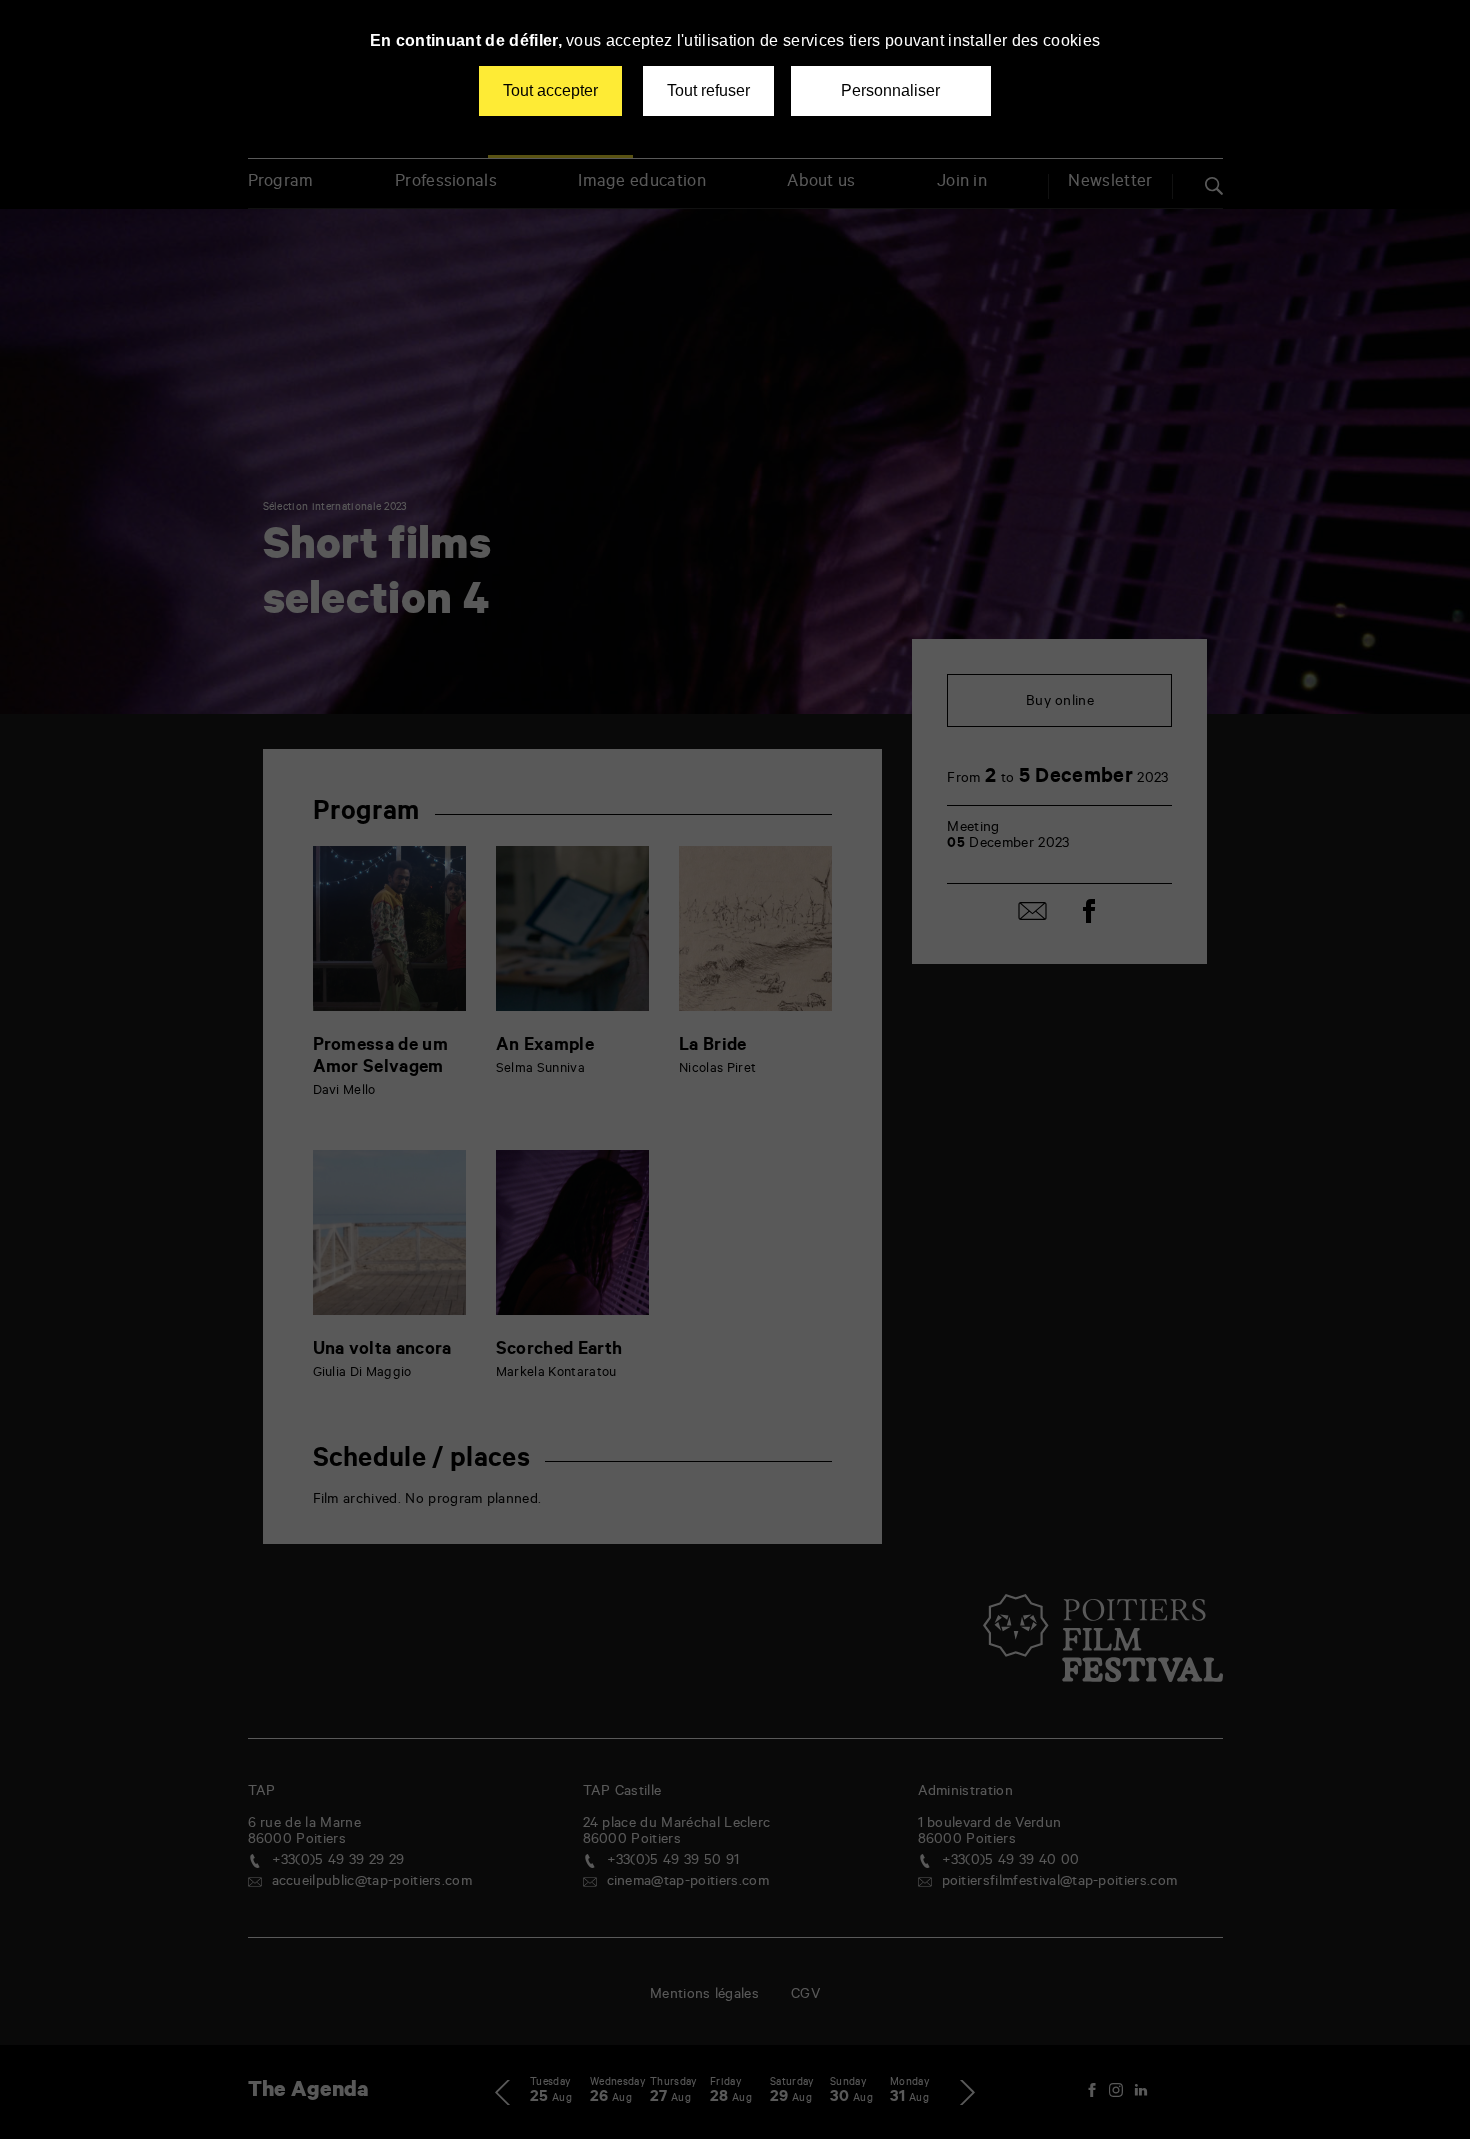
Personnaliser (890, 90)
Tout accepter (550, 90)
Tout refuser (708, 90)
